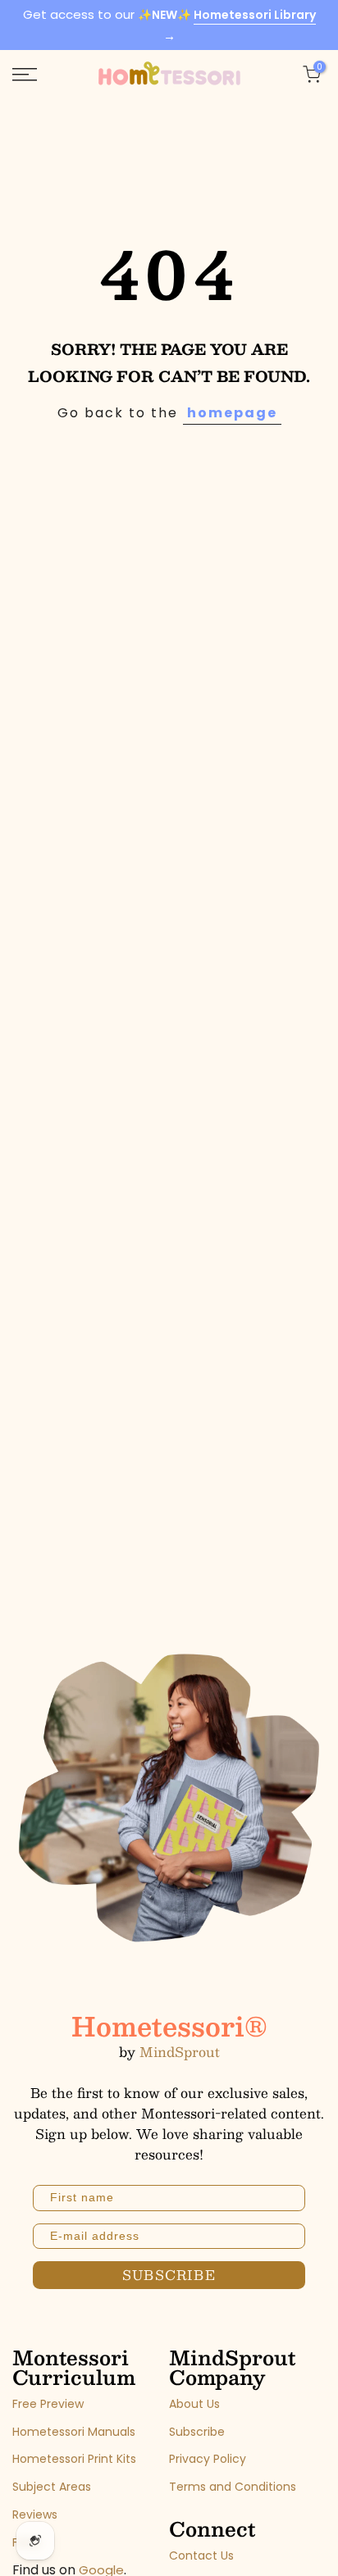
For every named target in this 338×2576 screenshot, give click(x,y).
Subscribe (197, 2432)
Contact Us (201, 2556)
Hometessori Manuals (74, 2432)
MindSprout (180, 2052)
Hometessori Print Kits (74, 2459)
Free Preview (48, 2404)
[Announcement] (169, 25)
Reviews (35, 2515)
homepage (232, 413)
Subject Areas (52, 2487)
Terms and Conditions (233, 2487)
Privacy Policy (208, 2459)
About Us (194, 2404)
